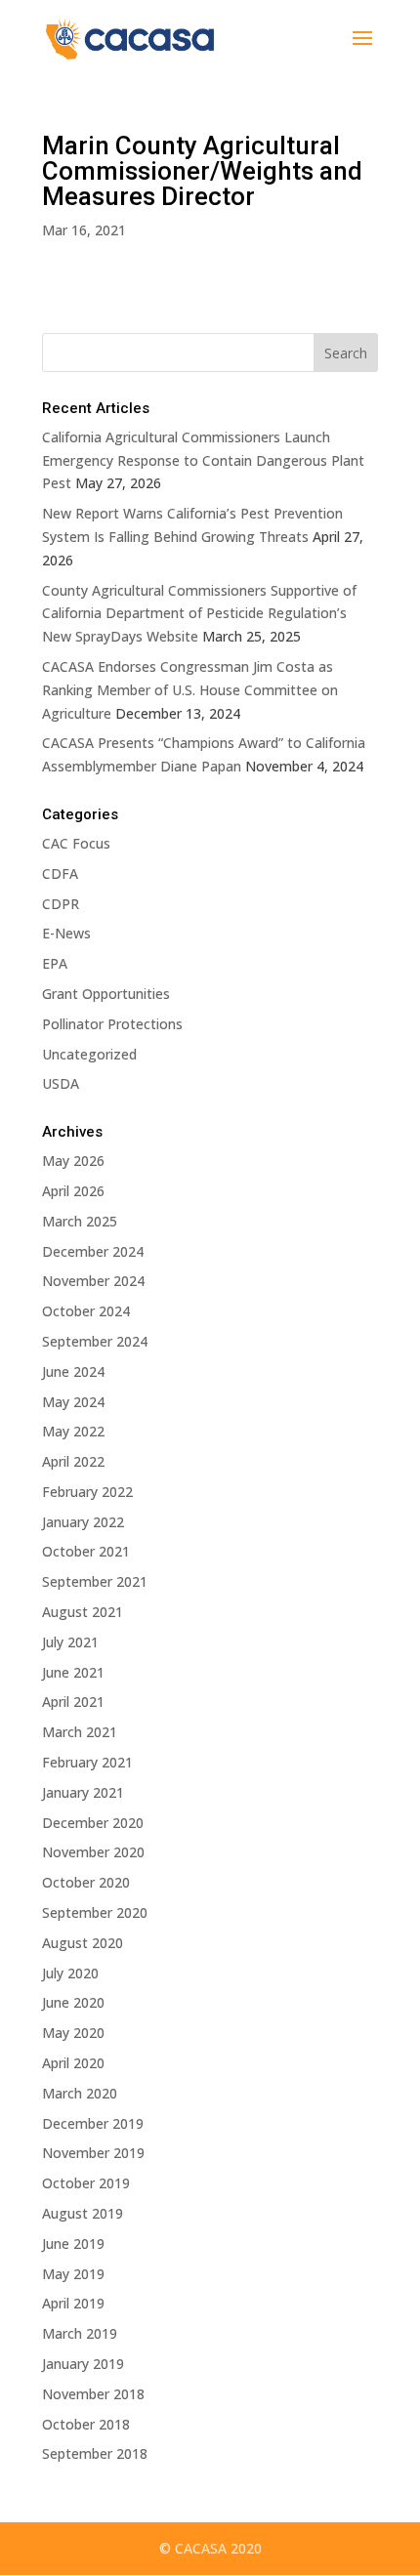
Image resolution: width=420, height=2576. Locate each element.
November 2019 (93, 2153)
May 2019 (73, 2274)
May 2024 (73, 1402)
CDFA (60, 873)
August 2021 (83, 1612)
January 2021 (83, 1792)
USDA (61, 1083)
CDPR (61, 904)
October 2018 (86, 2424)
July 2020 (70, 1973)
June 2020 (73, 2002)
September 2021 (95, 1581)
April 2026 (73, 1191)
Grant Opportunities (106, 994)
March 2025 (80, 1221)
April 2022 (73, 1461)
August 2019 (83, 2213)
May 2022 (73, 1431)
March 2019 (80, 2333)
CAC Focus (76, 843)
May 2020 (73, 2033)
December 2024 (93, 1251)
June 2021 (73, 1672)
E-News (66, 933)
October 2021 (86, 1551)
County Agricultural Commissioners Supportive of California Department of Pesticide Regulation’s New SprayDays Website (199, 614)
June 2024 (73, 1371)
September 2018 (95, 2453)
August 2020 (83, 1943)
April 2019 (73, 2303)
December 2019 (93, 2123)
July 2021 (70, 1642)
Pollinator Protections (112, 1024)
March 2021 (80, 1732)
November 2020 (93, 1852)
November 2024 (93, 1281)
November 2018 (93, 2394)
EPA (55, 963)
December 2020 (93, 1823)
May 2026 (73, 1161)
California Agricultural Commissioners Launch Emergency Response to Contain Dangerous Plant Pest (203, 460)
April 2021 (73, 1702)
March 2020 (80, 2093)
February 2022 (87, 1492)
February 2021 (87, 1762)
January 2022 (83, 1522)
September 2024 (95, 1341)
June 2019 (73, 2244)
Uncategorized (89, 1054)
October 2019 (86, 2183)
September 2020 (95, 1912)
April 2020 (73, 2063)
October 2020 (86, 1882)
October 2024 (86, 1311)
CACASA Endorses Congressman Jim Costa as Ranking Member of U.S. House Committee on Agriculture (190, 690)
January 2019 (83, 2364)
